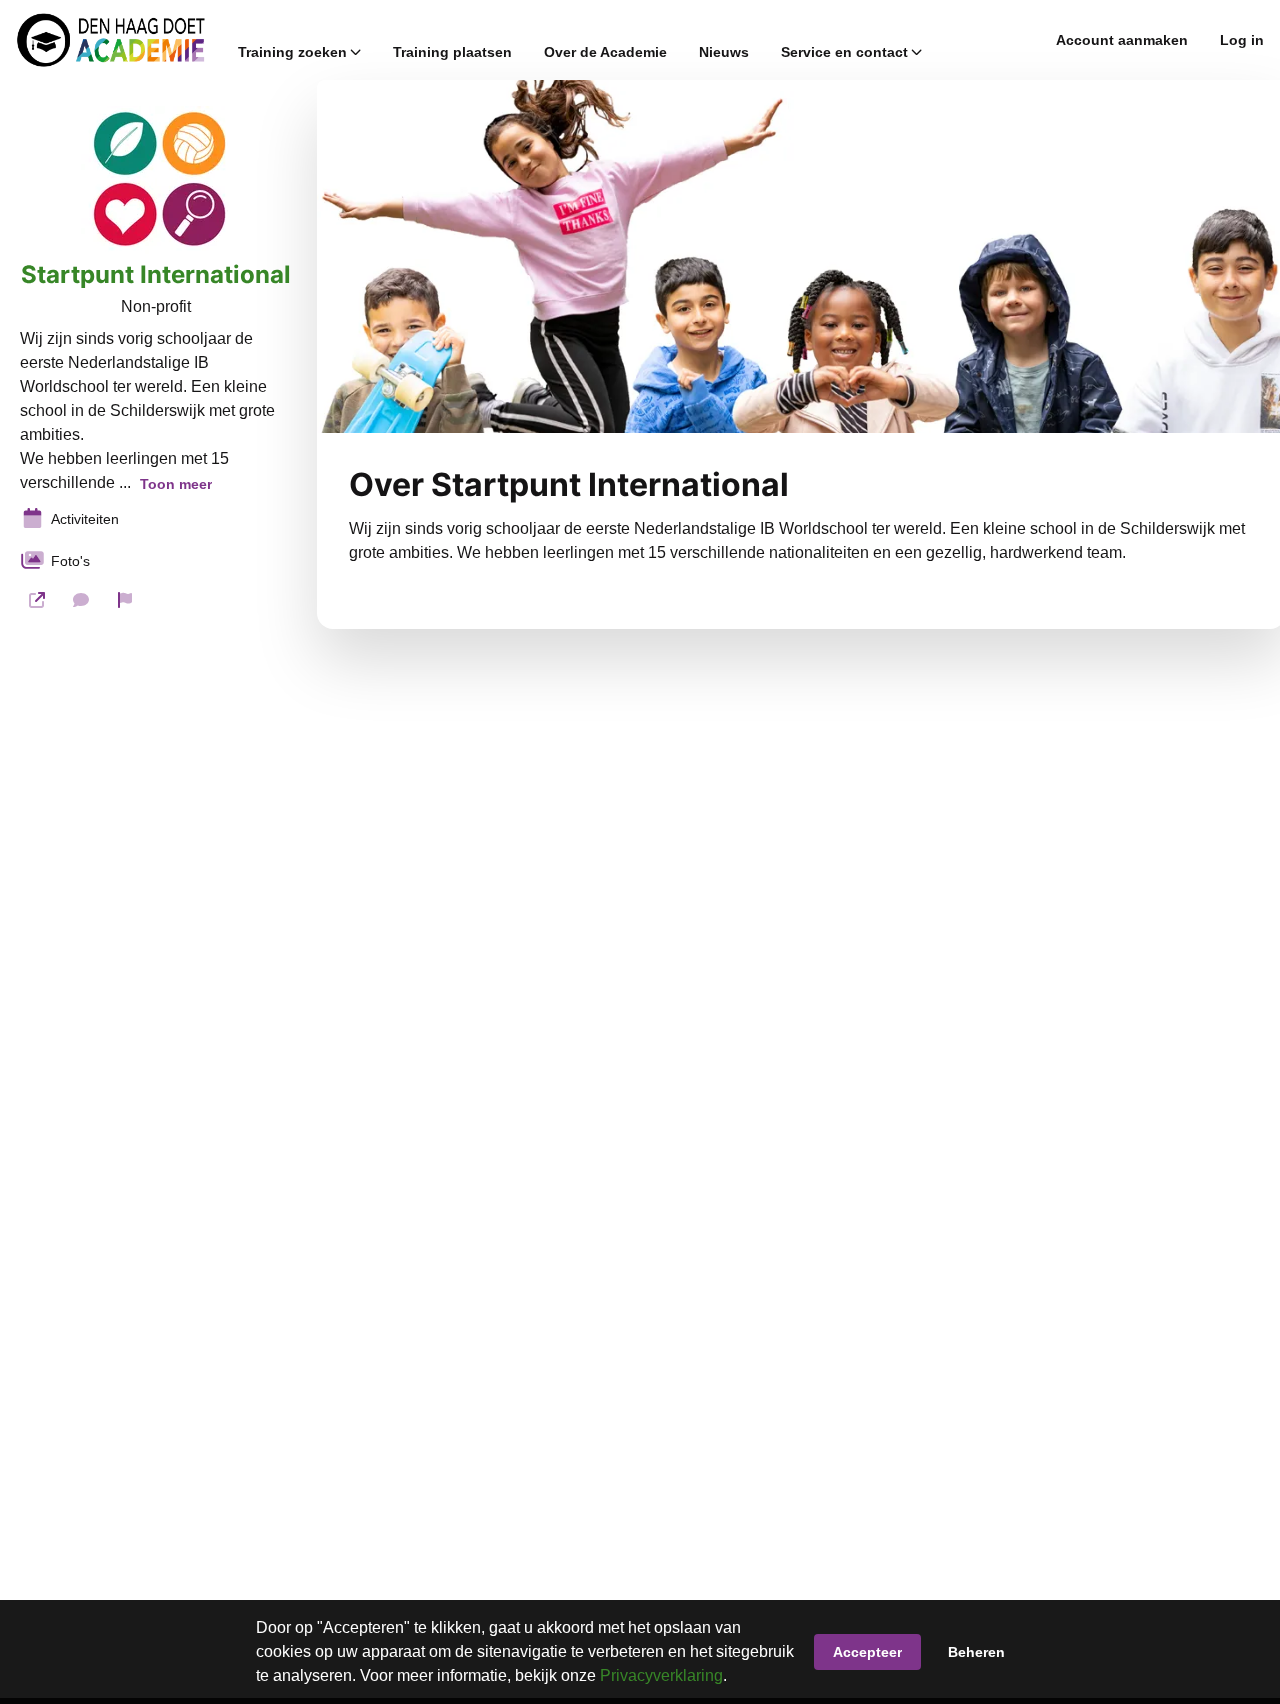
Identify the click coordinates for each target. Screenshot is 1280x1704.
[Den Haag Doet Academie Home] (111, 40)
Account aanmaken (1122, 40)
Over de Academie (605, 52)
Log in (1242, 40)
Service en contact (844, 52)
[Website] (37, 600)
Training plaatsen (452, 52)
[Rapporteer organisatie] (125, 600)
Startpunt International (156, 275)
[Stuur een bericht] (81, 600)
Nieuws (724, 52)
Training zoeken (292, 52)
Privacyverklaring (661, 1675)
